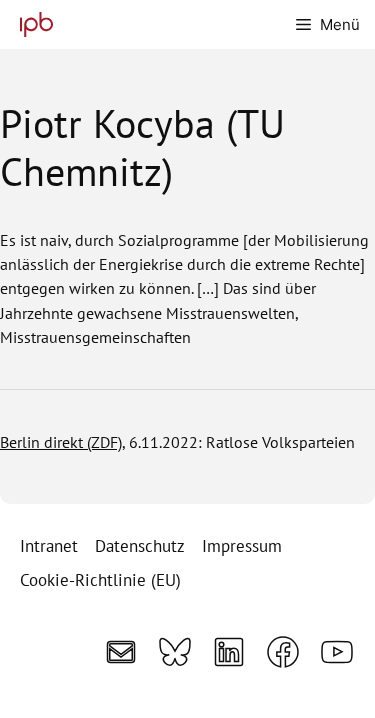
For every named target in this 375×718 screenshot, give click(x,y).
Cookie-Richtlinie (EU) (100, 580)
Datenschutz (140, 546)
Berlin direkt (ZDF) (61, 442)
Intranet (49, 546)
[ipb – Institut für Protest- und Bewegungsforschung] (31, 24)
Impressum (242, 546)
